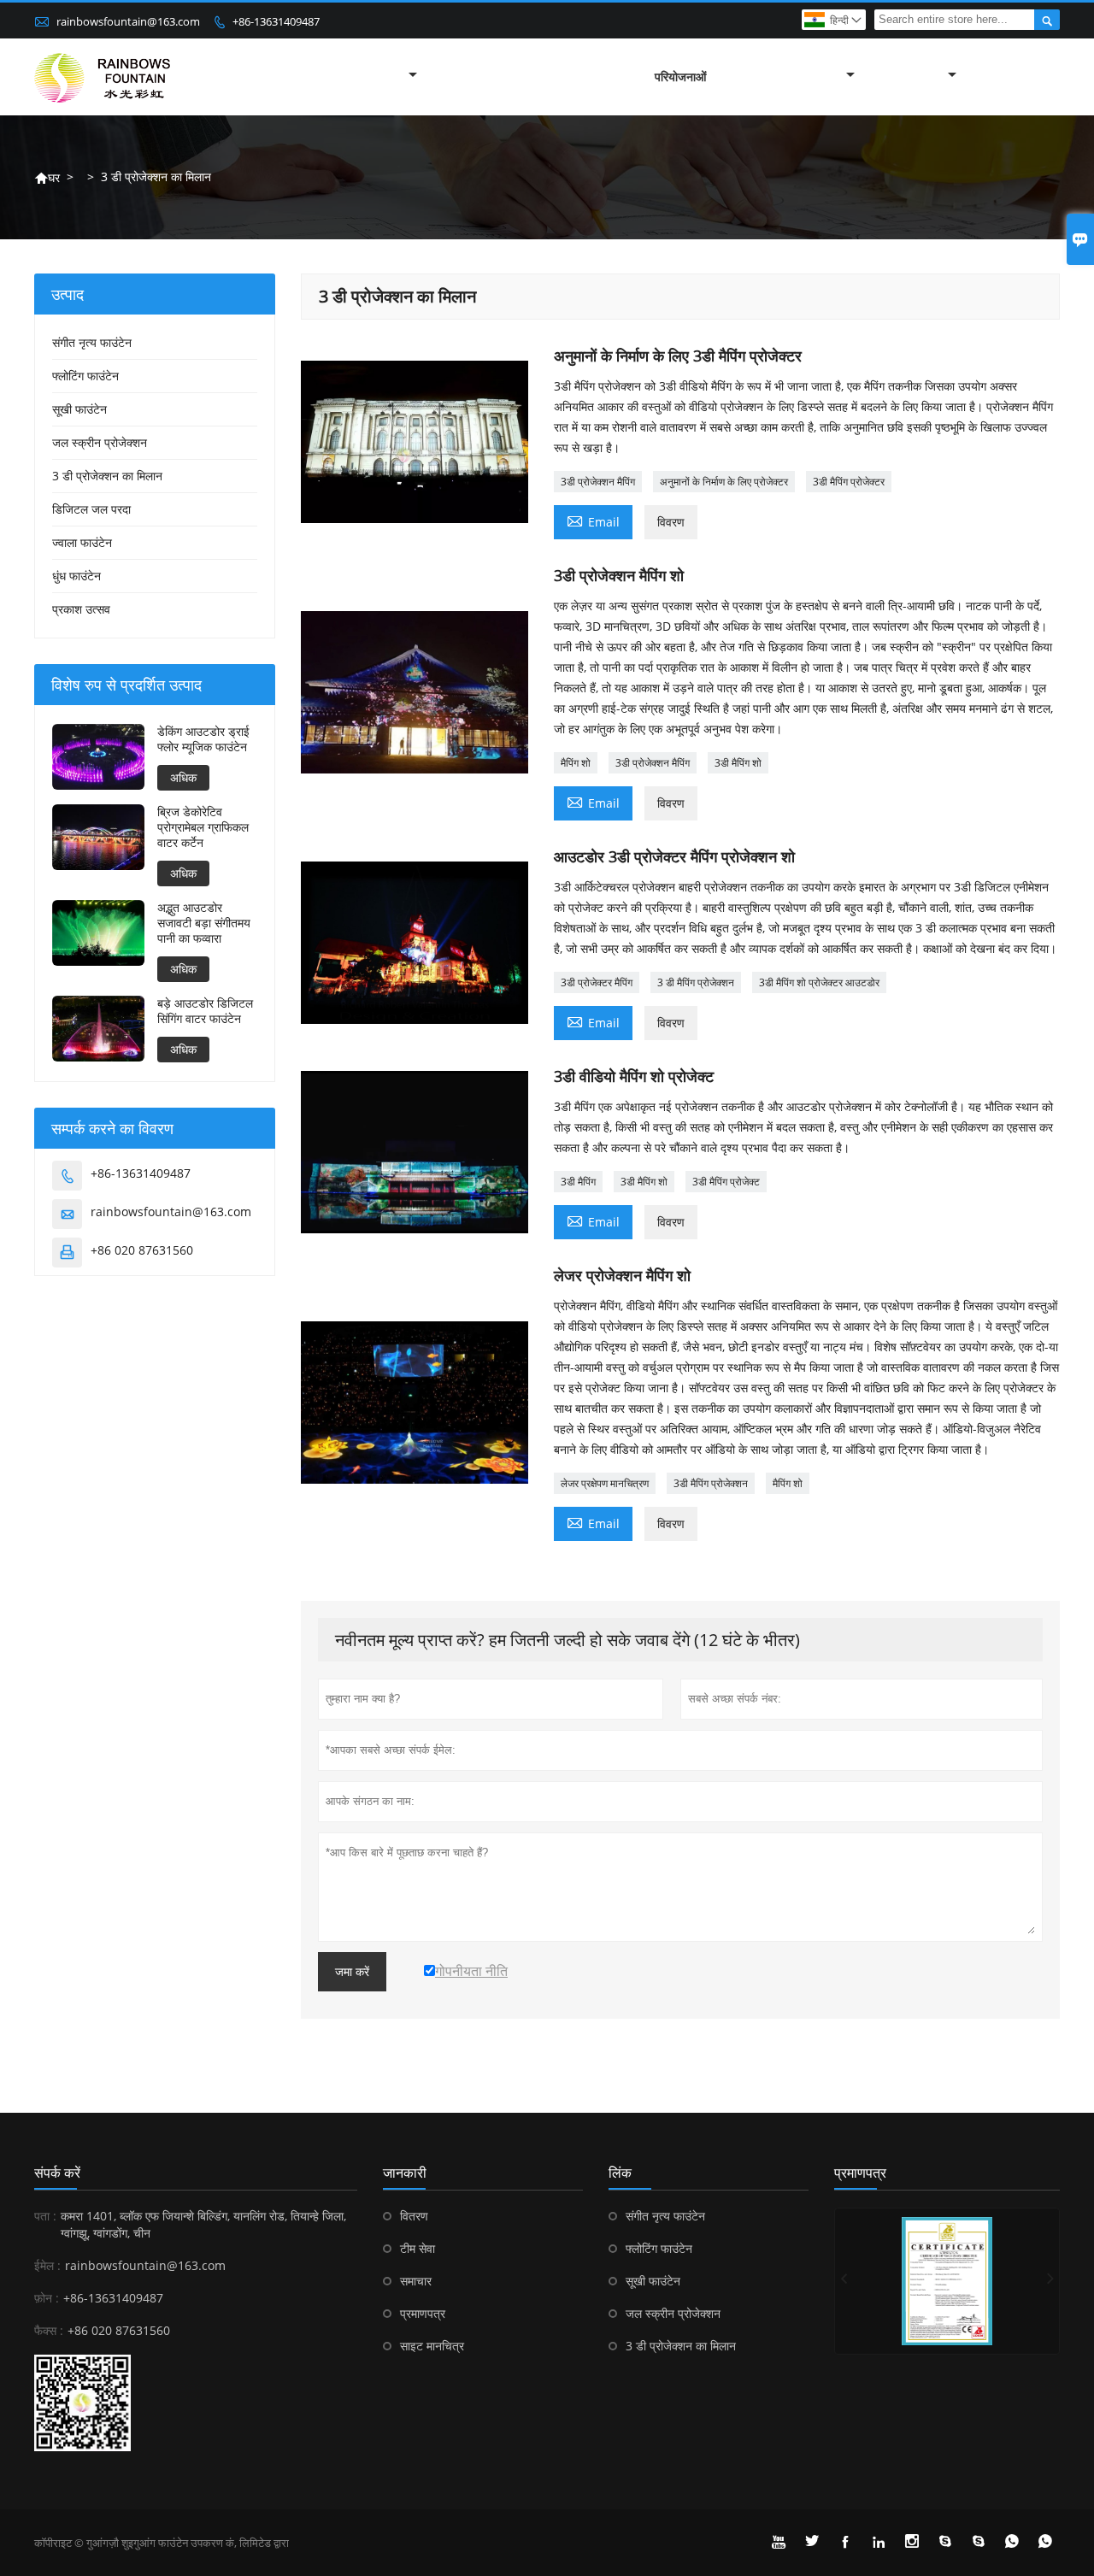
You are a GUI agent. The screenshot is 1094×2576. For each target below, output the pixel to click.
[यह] (947, 2281)
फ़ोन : (47, 2298)
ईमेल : (47, 2265)
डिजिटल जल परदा (91, 509)
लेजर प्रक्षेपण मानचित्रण (605, 1483)
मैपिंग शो (576, 763)
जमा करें (352, 1972)
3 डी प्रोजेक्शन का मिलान (107, 476)
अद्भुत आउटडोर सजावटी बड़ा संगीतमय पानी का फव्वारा (204, 923)
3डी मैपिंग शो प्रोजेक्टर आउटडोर (819, 982)
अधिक (183, 777)
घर (47, 177)
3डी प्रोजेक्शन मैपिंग (598, 482)
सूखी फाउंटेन (79, 409)
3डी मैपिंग (578, 1182)
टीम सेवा (418, 2248)
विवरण (671, 522)
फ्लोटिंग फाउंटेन (85, 376)
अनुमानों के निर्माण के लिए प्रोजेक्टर (724, 482)
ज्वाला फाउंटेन (82, 542)
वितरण (414, 2216)
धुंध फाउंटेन (76, 576)
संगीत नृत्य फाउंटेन (92, 342)
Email (593, 520)
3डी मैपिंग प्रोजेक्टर (849, 482)
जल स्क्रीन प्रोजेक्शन (100, 442)
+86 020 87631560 (142, 1250)
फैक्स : (49, 2330)
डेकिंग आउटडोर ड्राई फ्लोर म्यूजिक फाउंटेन (203, 739)
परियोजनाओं (680, 76)
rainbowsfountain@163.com (128, 21)
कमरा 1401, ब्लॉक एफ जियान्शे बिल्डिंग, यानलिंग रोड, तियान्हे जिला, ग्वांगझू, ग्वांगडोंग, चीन (203, 2224)
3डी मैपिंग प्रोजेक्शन (711, 1483)
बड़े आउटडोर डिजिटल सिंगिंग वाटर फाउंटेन (205, 1011)
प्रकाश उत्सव (81, 609)
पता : (45, 2216)
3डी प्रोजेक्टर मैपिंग (597, 982)
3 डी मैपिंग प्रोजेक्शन (696, 982)
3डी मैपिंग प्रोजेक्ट (726, 1182)
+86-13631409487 (276, 21)
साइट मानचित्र (432, 2346)
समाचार (416, 2281)
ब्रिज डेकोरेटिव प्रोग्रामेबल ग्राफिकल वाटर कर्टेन (203, 827)
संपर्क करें (57, 2173)
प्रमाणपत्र (423, 2313)
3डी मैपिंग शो (738, 763)
